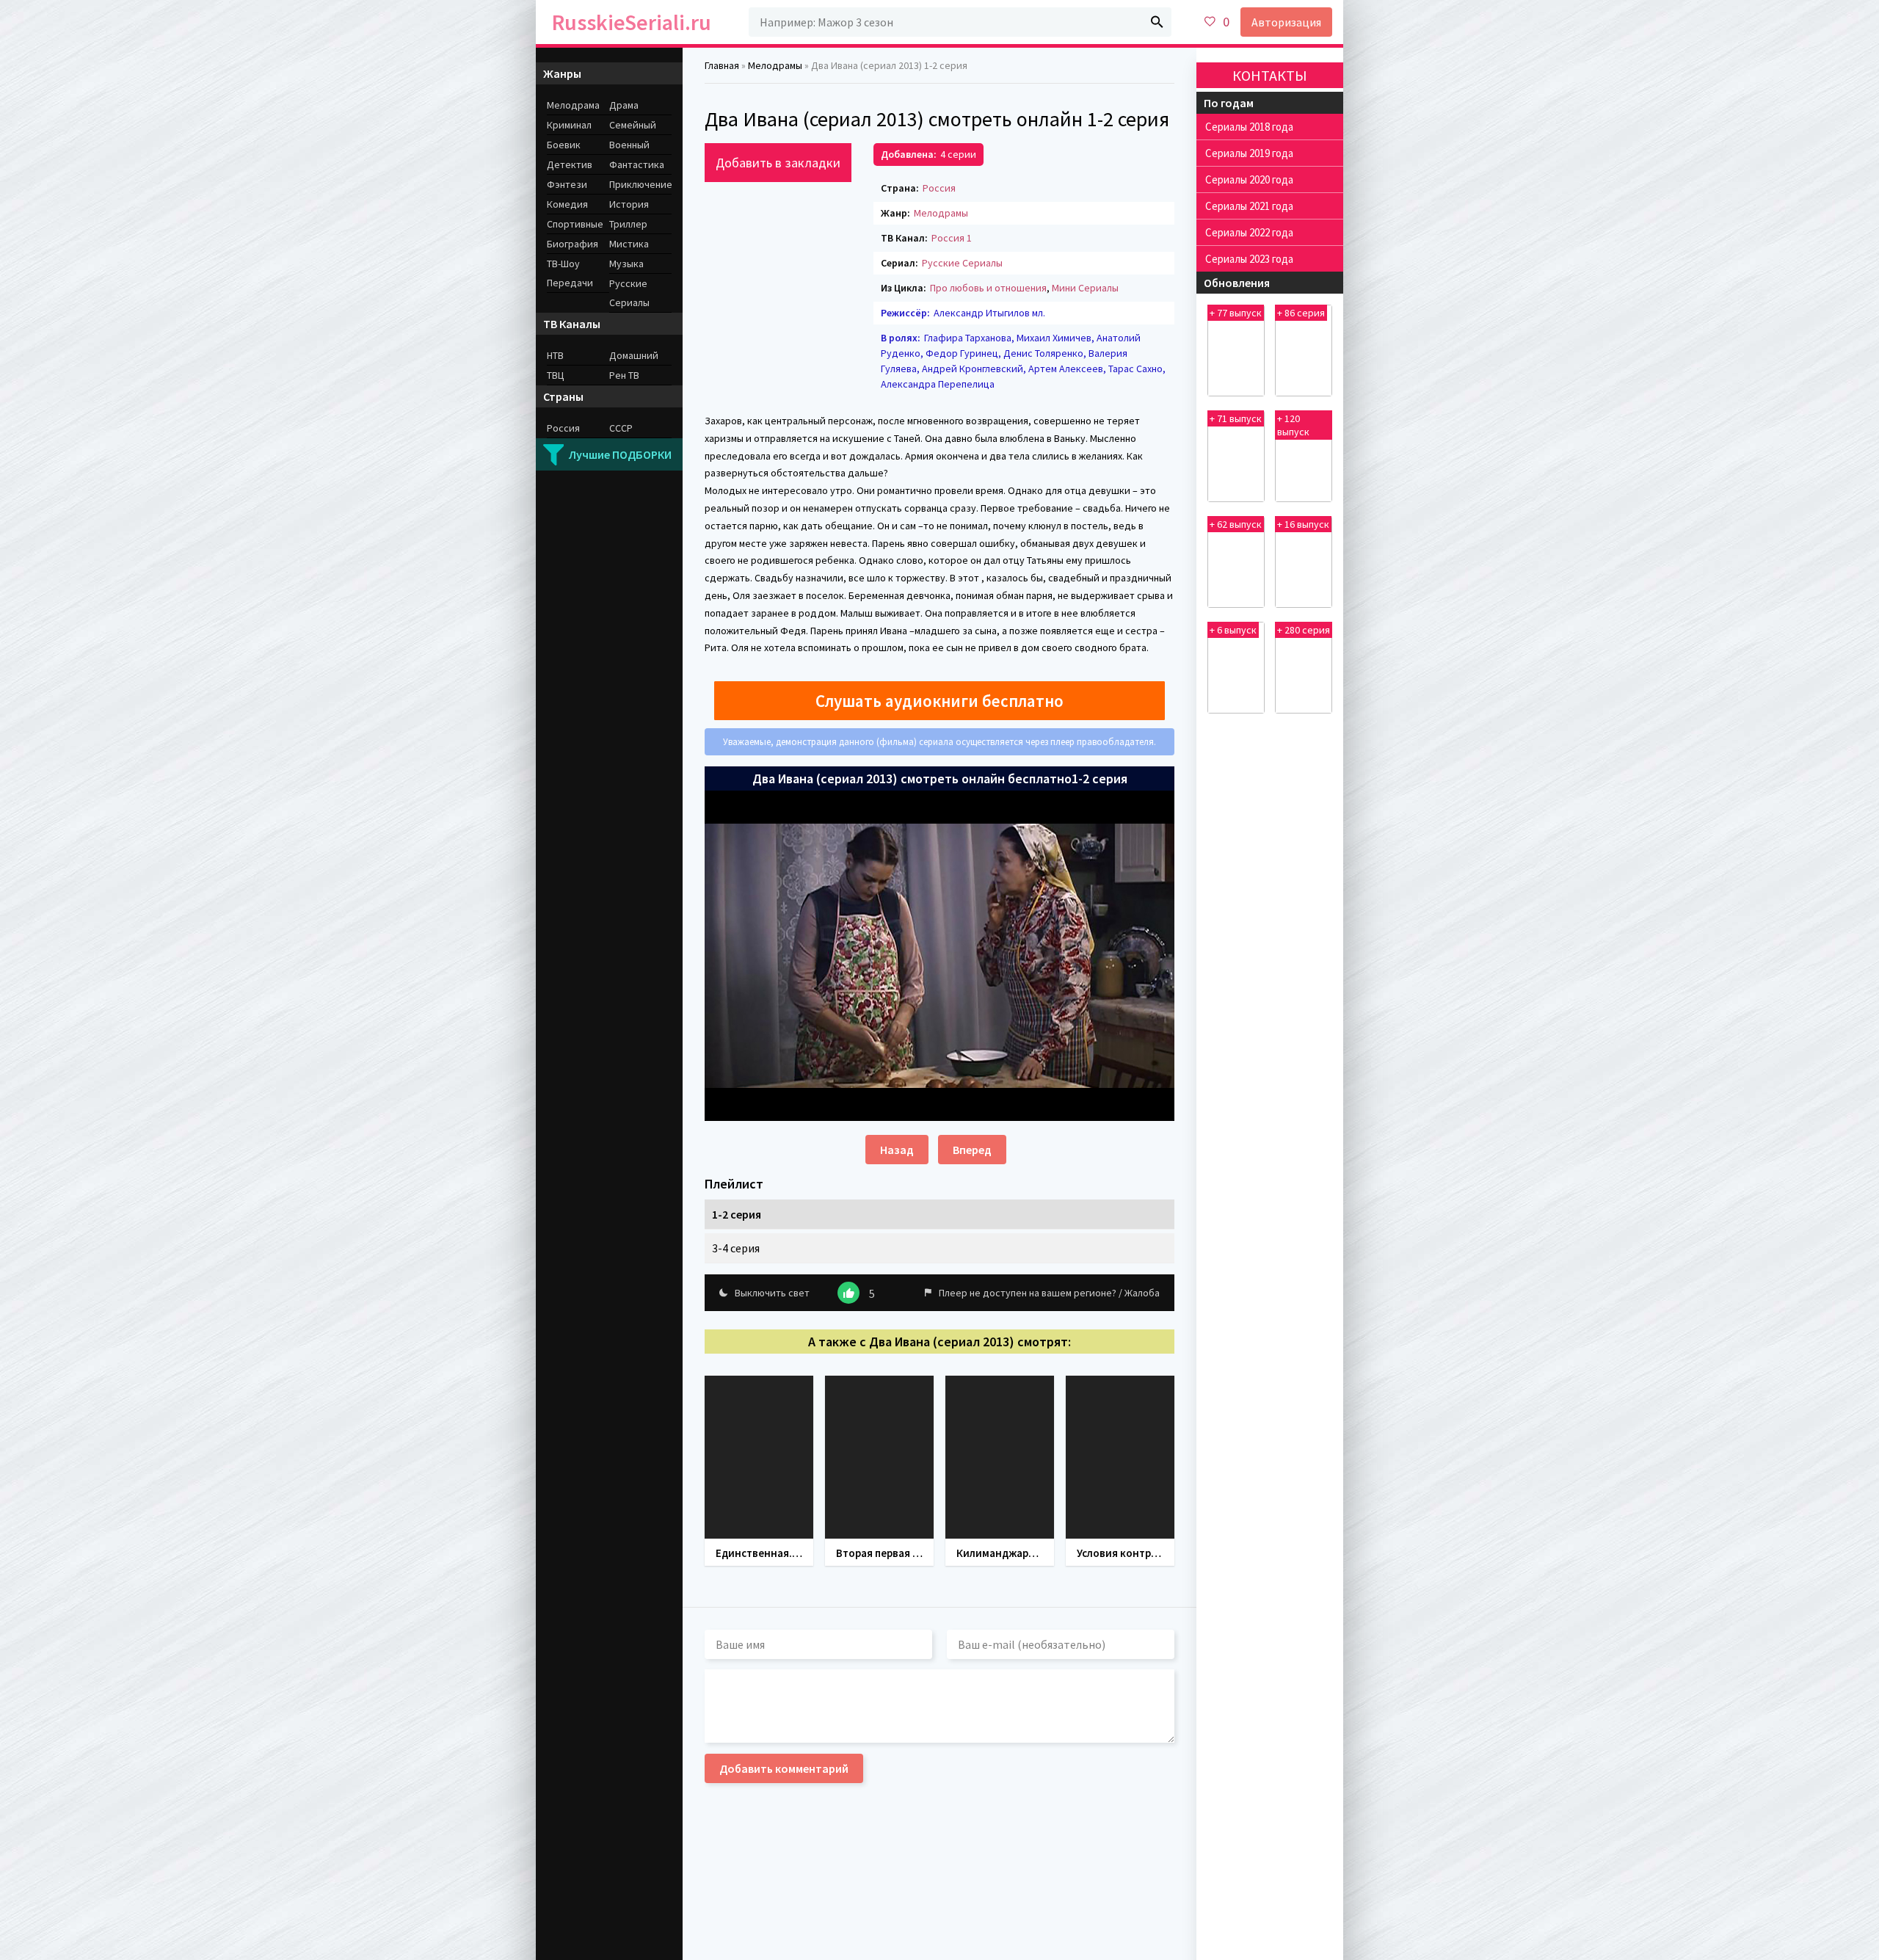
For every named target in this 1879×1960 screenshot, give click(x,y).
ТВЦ (556, 375)
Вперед (972, 1150)
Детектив (570, 164)
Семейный (633, 125)
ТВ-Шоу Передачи (570, 273)
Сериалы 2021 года (1249, 206)
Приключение (640, 184)
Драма (624, 105)
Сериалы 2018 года (1249, 127)
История (629, 204)
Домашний (634, 355)
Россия (939, 188)
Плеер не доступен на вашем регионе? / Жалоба (1049, 1293)
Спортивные (575, 224)
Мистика (629, 244)
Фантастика (637, 164)
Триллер (628, 224)
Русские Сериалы (962, 263)
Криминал (569, 125)
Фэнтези (567, 184)
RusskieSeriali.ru (632, 22)
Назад (897, 1150)
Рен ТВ (624, 375)
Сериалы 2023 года (1249, 259)
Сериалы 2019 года (1249, 153)
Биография (573, 244)
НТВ (555, 355)
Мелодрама (573, 105)
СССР (621, 428)
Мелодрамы (941, 213)
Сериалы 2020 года (1249, 179)
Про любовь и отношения (988, 288)
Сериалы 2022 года (1249, 232)
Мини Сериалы (1085, 288)
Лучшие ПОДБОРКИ (620, 454)
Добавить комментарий (784, 1768)
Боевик (564, 145)
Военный (629, 145)
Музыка (626, 264)
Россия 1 (952, 238)
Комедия (567, 204)
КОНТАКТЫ (1270, 75)
